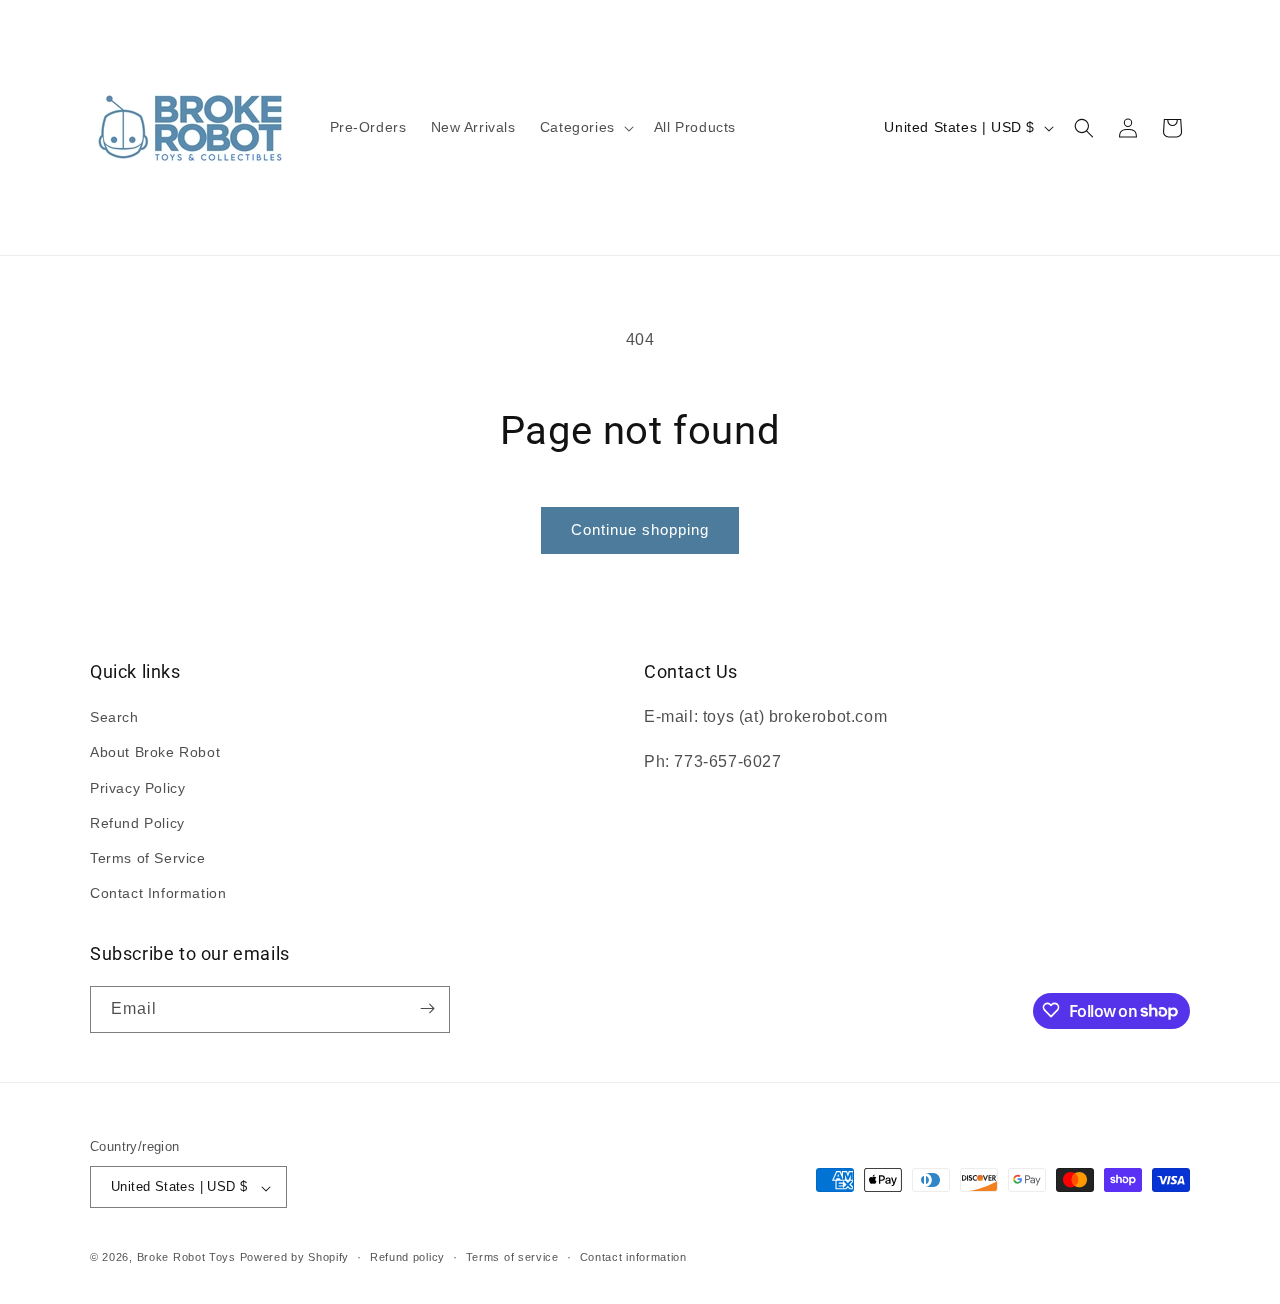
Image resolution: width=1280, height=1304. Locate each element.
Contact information (633, 1257)
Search (114, 718)
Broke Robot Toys (186, 1258)
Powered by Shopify (295, 1258)
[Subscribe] (427, 1008)
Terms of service (512, 1257)
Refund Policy (137, 823)
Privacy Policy (137, 788)
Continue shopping (640, 529)
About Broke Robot (155, 753)
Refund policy (407, 1257)
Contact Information (158, 894)
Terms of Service (148, 858)
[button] (585, 127)
